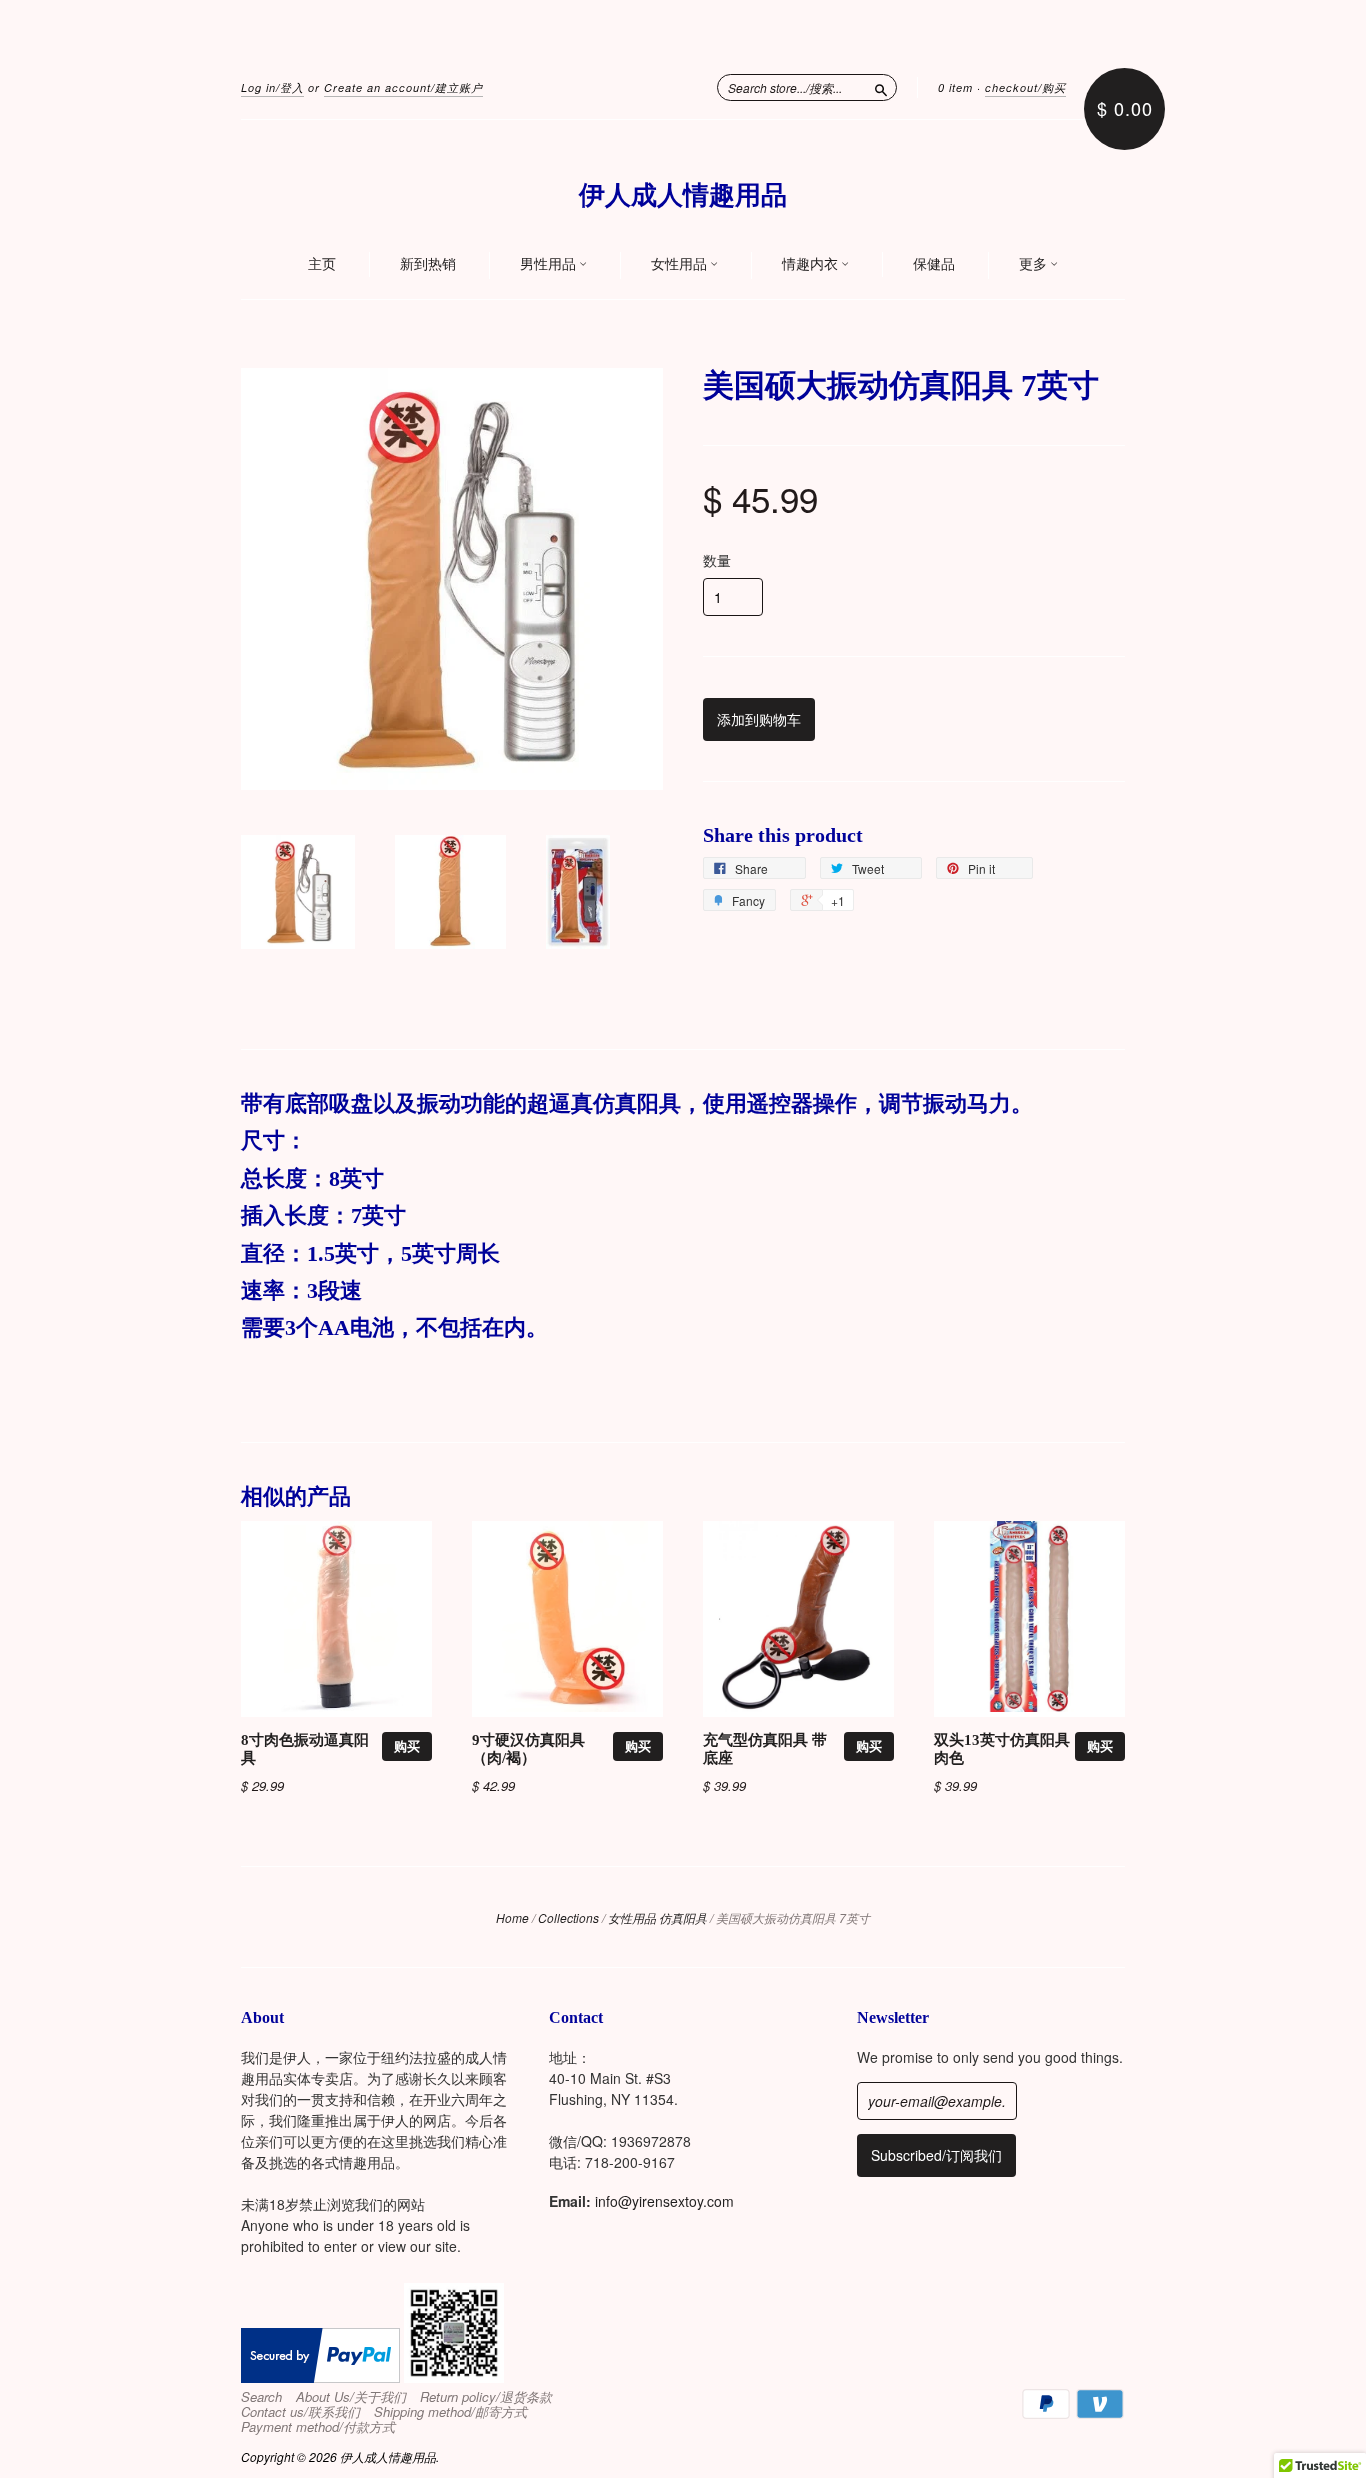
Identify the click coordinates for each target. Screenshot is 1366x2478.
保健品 (934, 264)
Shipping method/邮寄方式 (450, 2412)
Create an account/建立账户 (403, 87)
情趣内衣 (811, 264)
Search (261, 2397)
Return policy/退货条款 (486, 2397)
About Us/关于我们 (351, 2397)
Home (512, 1917)
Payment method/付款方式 (318, 2427)
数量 (717, 560)
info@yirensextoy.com (664, 2201)
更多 (1034, 264)
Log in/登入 (272, 87)
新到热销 (428, 264)
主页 (322, 264)
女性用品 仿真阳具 (657, 1917)
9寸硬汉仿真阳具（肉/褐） (528, 1749)
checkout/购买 (1025, 87)
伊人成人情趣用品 (683, 195)
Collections (568, 1917)
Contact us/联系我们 (300, 2412)
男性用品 (549, 264)
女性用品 (680, 264)
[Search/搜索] (881, 87)
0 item (955, 87)
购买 (407, 1745)
